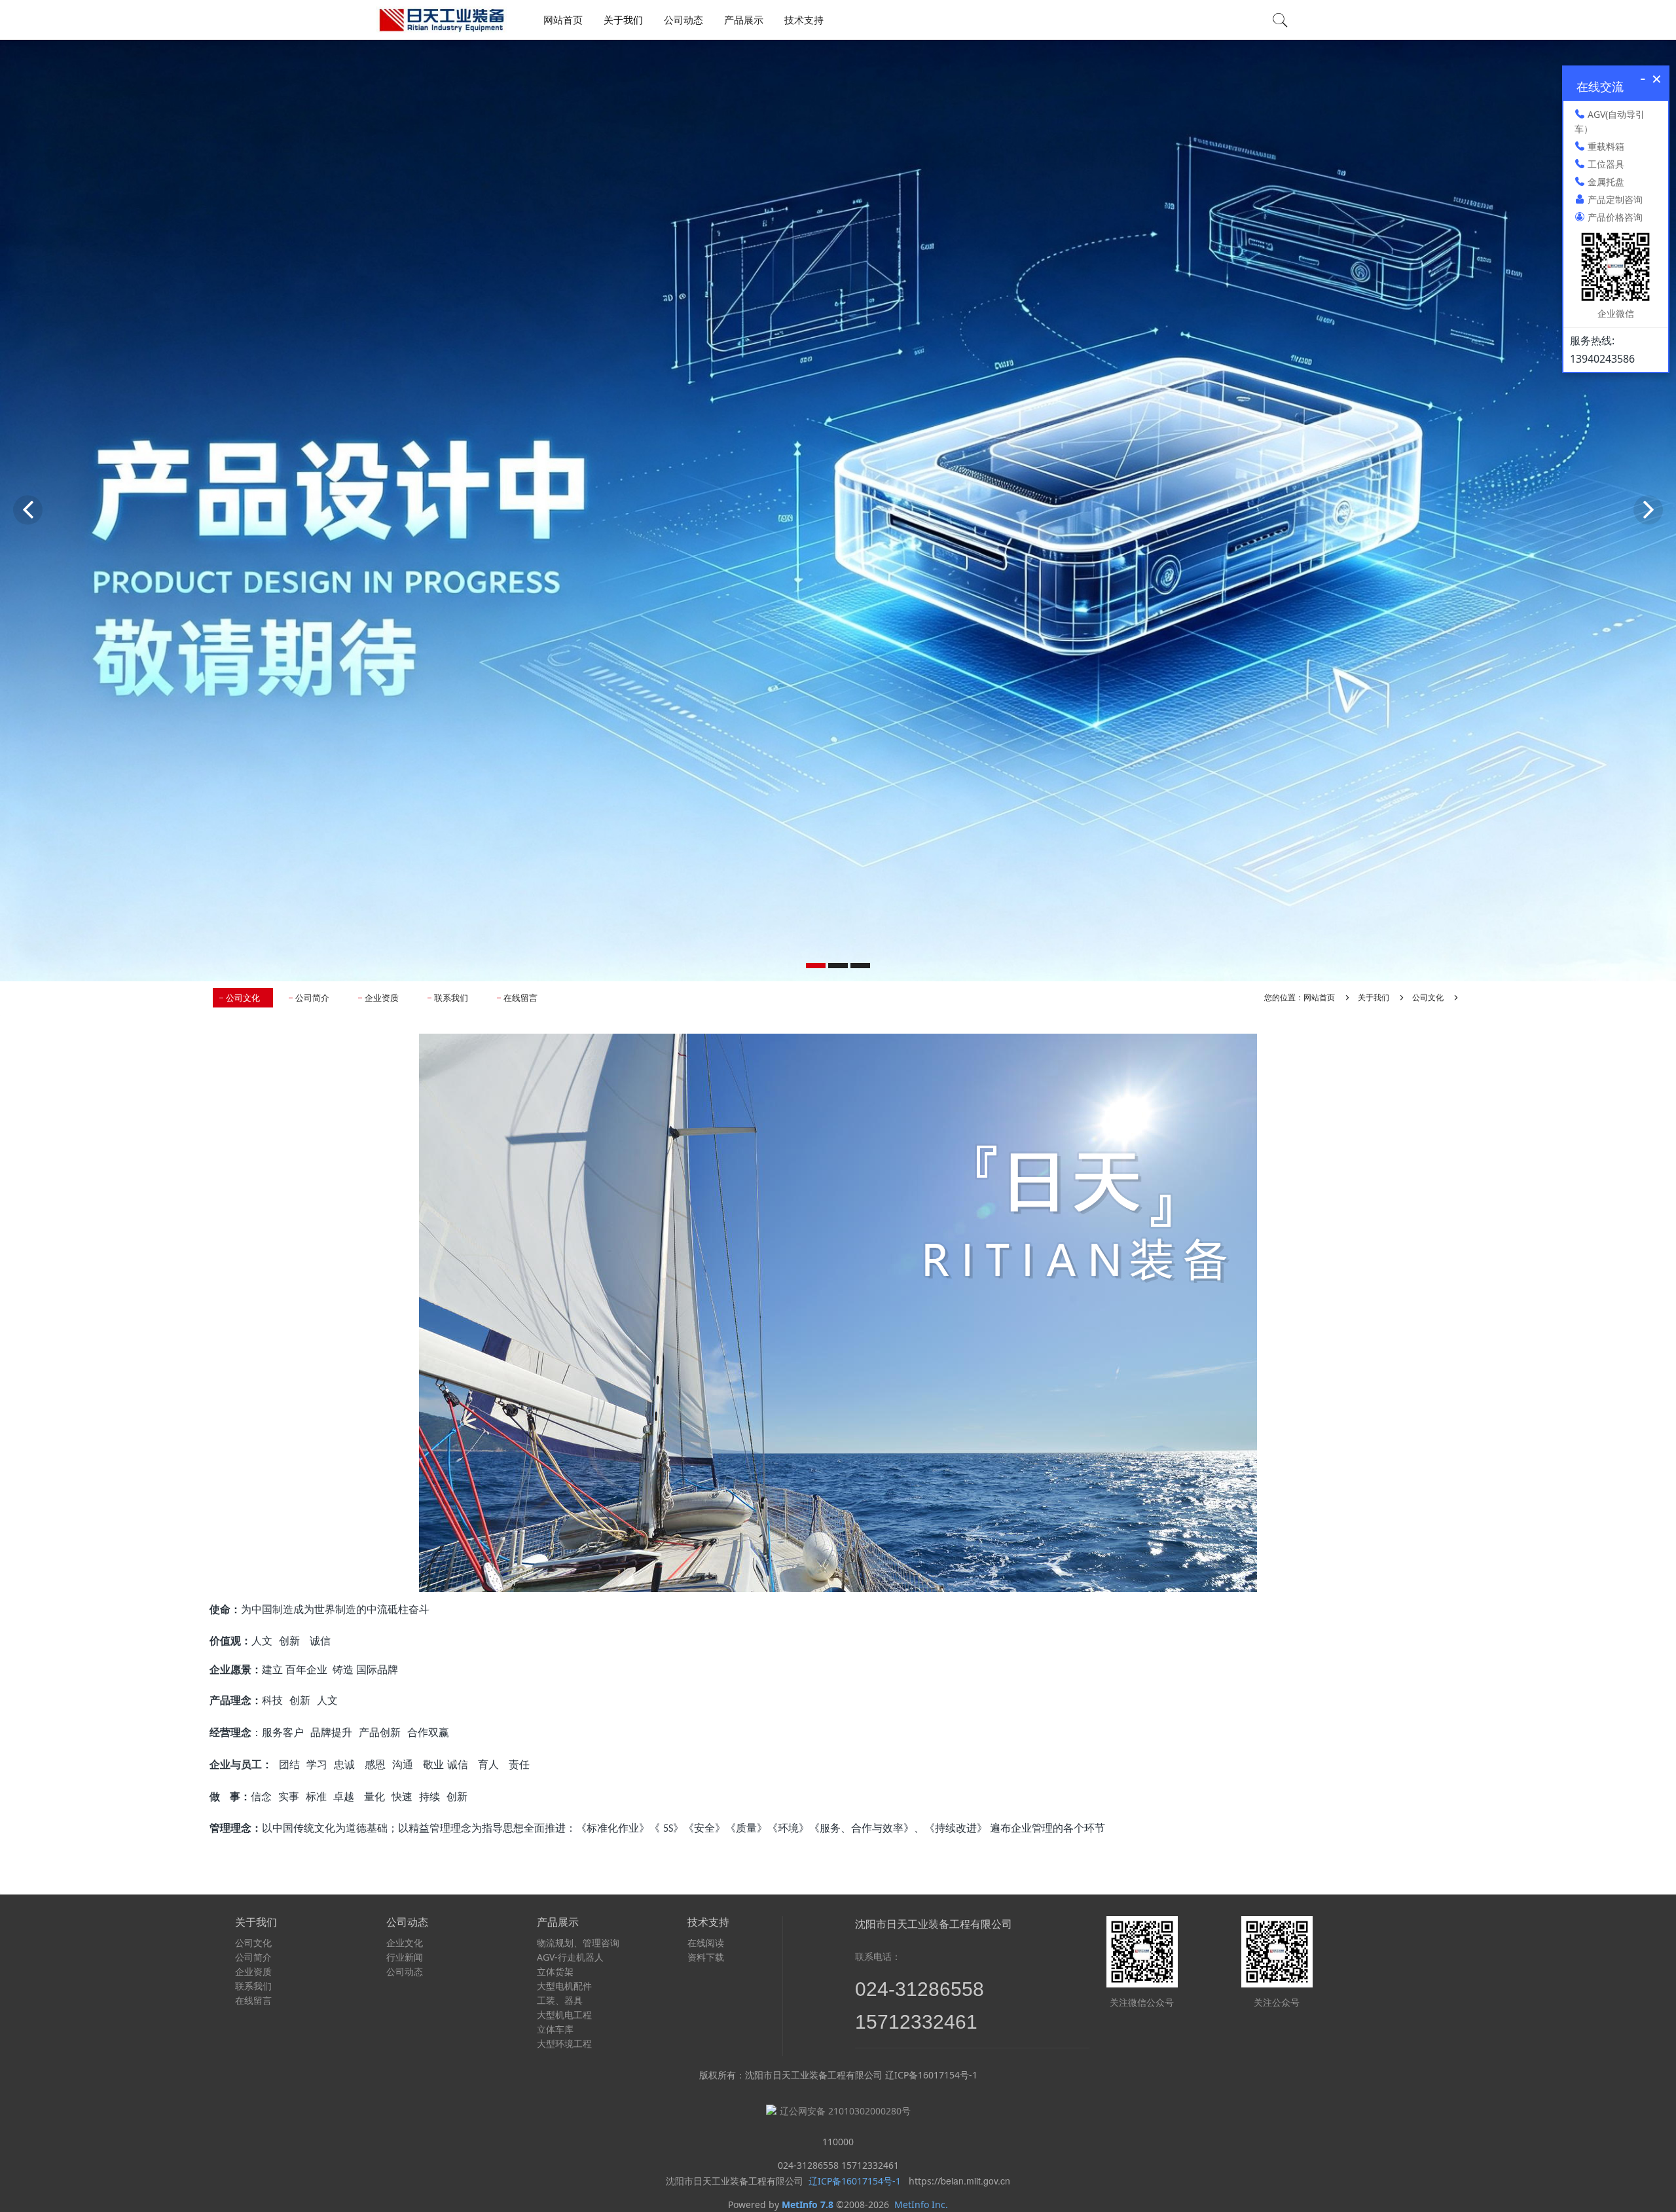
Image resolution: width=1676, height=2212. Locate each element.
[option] (838, 510)
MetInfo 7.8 (808, 2204)
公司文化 (243, 998)
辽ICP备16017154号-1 (853, 2181)
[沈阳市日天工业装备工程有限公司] (442, 20)
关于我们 (1374, 997)
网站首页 (563, 20)
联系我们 (451, 998)
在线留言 (520, 998)
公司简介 (312, 998)
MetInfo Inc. (921, 2204)
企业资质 (382, 998)
